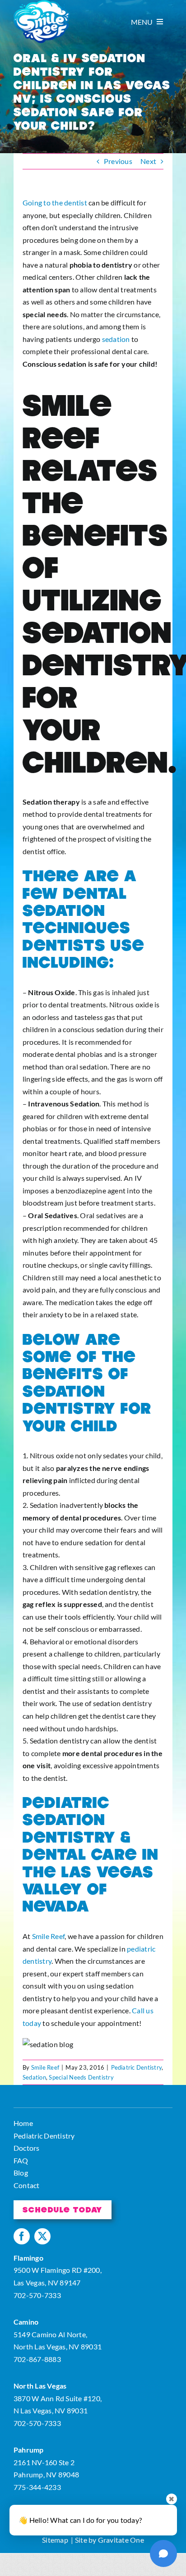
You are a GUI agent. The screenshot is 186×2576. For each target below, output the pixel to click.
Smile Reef (48, 1936)
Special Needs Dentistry (81, 2077)
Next (148, 161)
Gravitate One (121, 2540)
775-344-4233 (37, 2487)
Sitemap (55, 2540)
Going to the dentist (55, 203)
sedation (116, 339)
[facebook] (22, 2236)
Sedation (34, 2077)
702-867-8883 (37, 2359)
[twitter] (42, 2236)
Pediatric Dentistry (137, 2067)
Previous (118, 161)
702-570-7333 (37, 2295)
